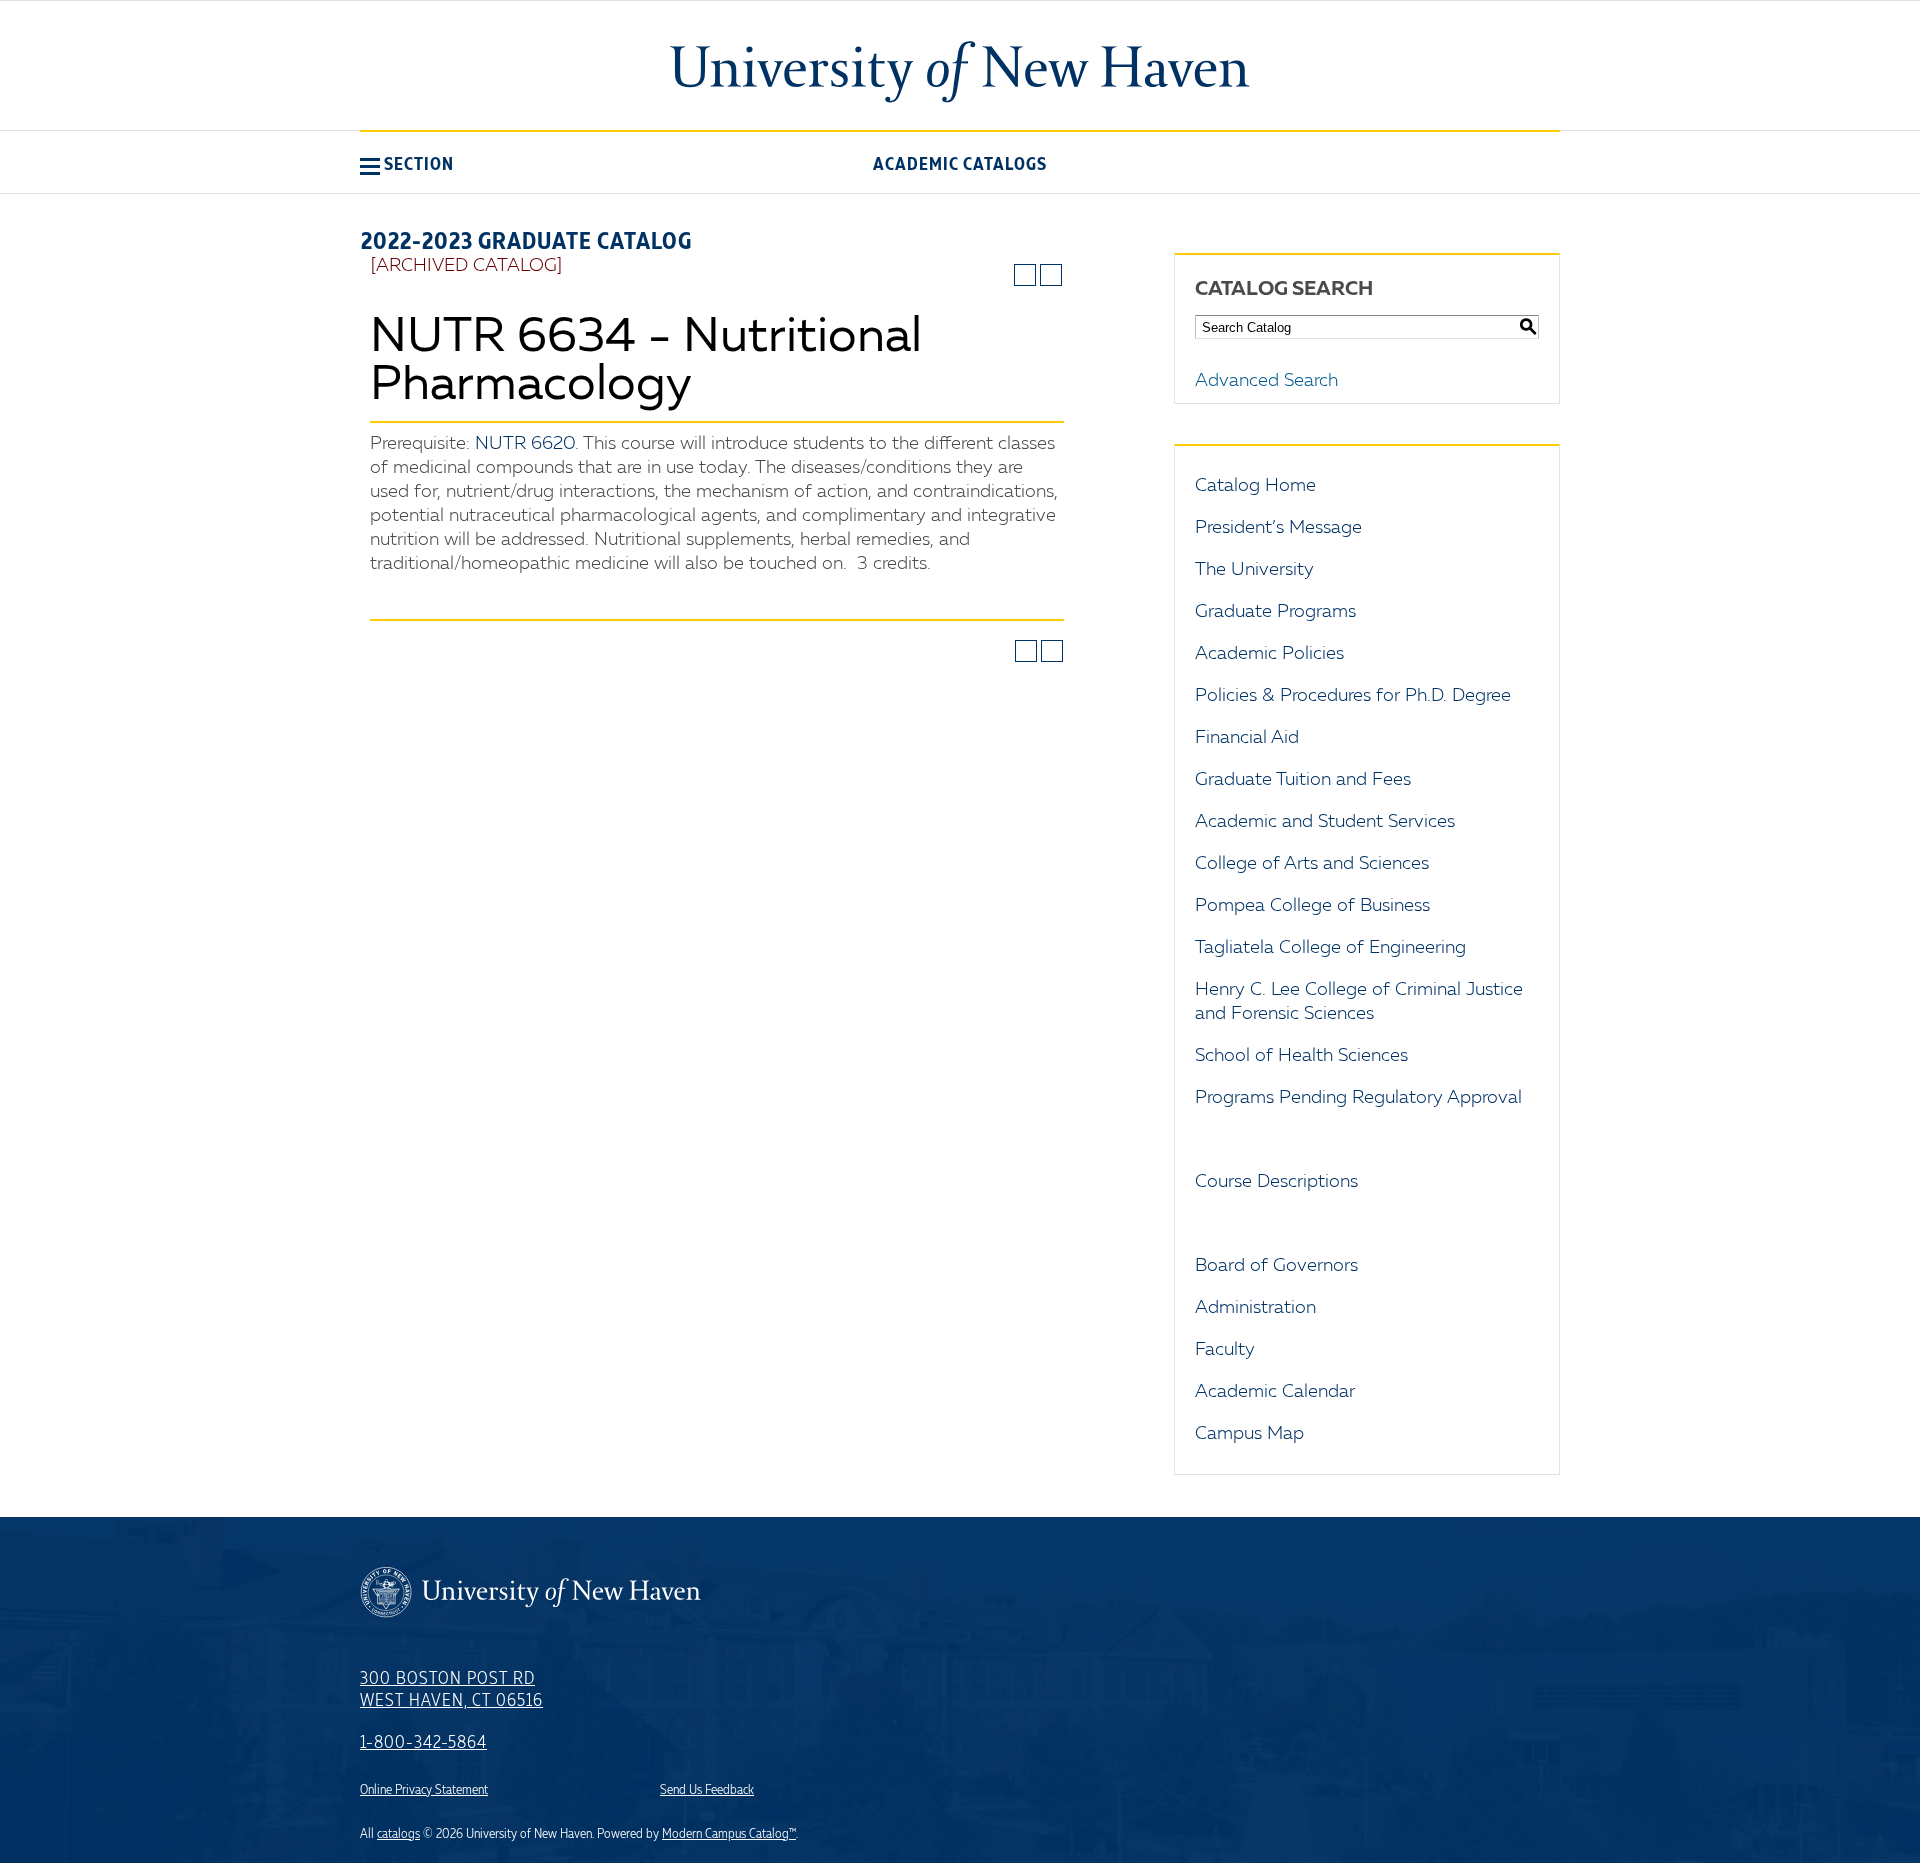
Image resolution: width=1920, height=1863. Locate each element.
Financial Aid (1247, 738)
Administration (1255, 1308)
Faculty (1225, 1350)
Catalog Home (1255, 486)
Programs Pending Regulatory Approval (1358, 1098)
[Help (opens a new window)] (1051, 275)
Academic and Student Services (1325, 822)
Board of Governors (1276, 1266)
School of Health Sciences (1301, 1056)
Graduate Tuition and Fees (1303, 780)
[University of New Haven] (960, 72)
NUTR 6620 (525, 444)
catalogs (398, 1834)
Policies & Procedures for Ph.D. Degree (1353, 696)
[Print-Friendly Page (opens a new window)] (1025, 275)
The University (1254, 570)
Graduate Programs (1275, 612)
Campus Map (1249, 1434)
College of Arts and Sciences (1312, 864)
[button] (407, 164)
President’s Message (1278, 528)
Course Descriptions (1276, 1182)
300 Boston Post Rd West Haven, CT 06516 (451, 1690)
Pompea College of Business (1312, 906)
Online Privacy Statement (424, 1790)
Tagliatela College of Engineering (1330, 948)
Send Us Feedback (707, 1790)
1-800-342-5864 (423, 1743)
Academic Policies (1269, 654)
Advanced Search (1266, 381)
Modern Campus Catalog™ (729, 1834)
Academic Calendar (1275, 1392)
